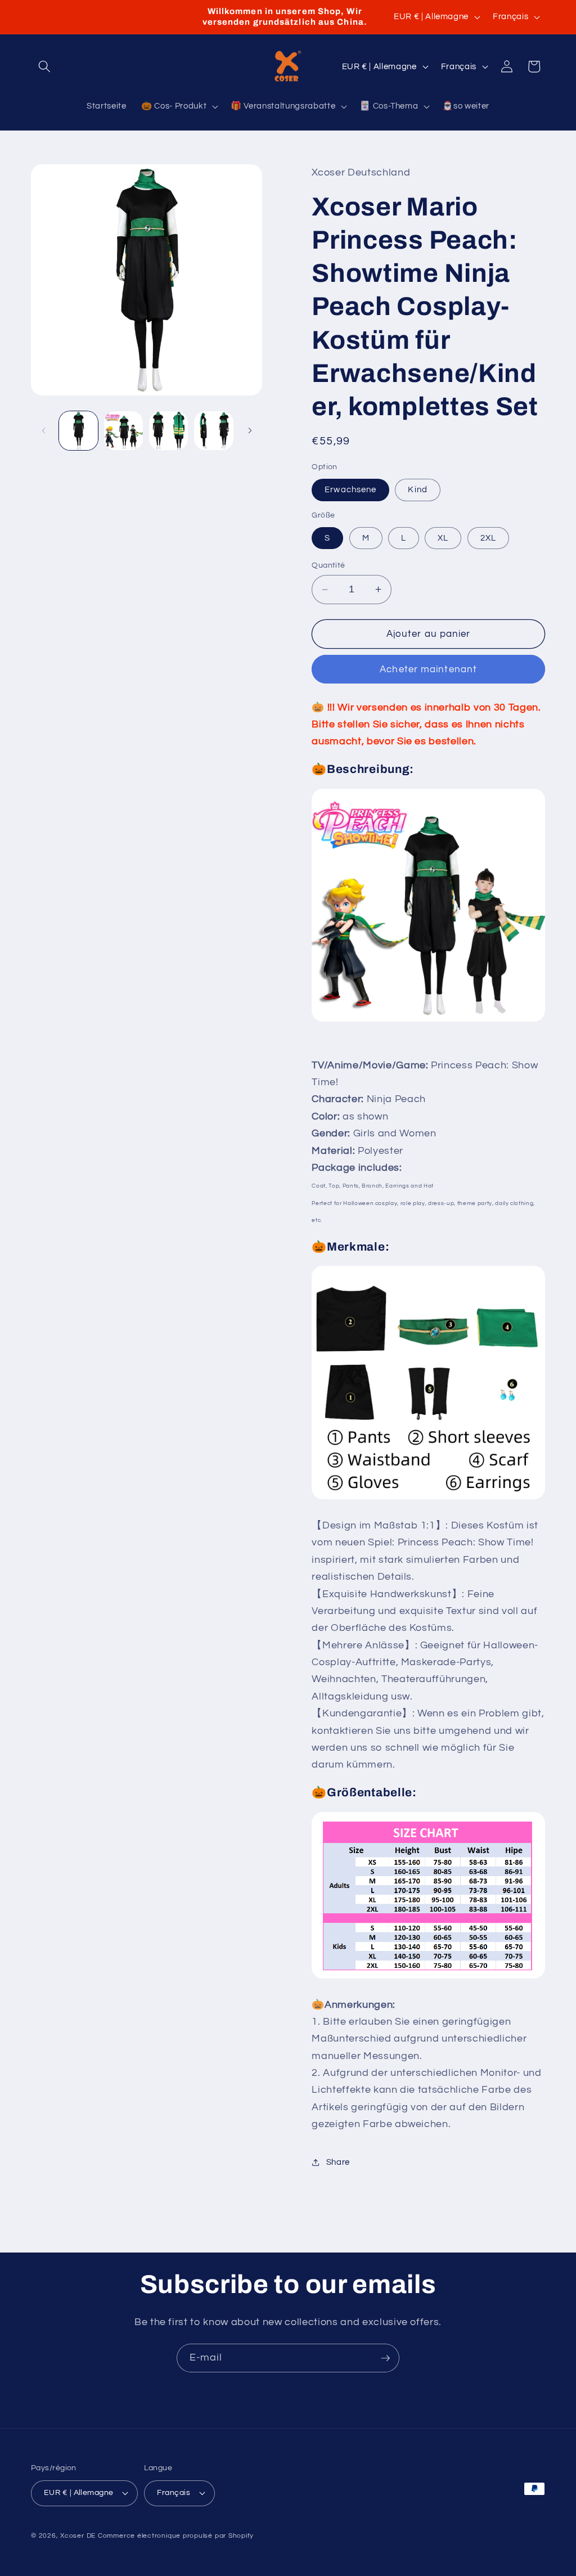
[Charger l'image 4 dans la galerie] (213, 431)
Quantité (328, 565)
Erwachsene (350, 489)
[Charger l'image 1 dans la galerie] (78, 431)
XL (443, 538)
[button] (44, 66)
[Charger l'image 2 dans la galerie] (123, 431)
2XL (488, 538)
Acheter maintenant (428, 669)
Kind (417, 489)
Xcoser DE (78, 2536)
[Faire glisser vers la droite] (250, 430)
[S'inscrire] (385, 2358)
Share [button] (338, 2162)
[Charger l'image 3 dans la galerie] (168, 431)
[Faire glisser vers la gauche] (43, 430)
